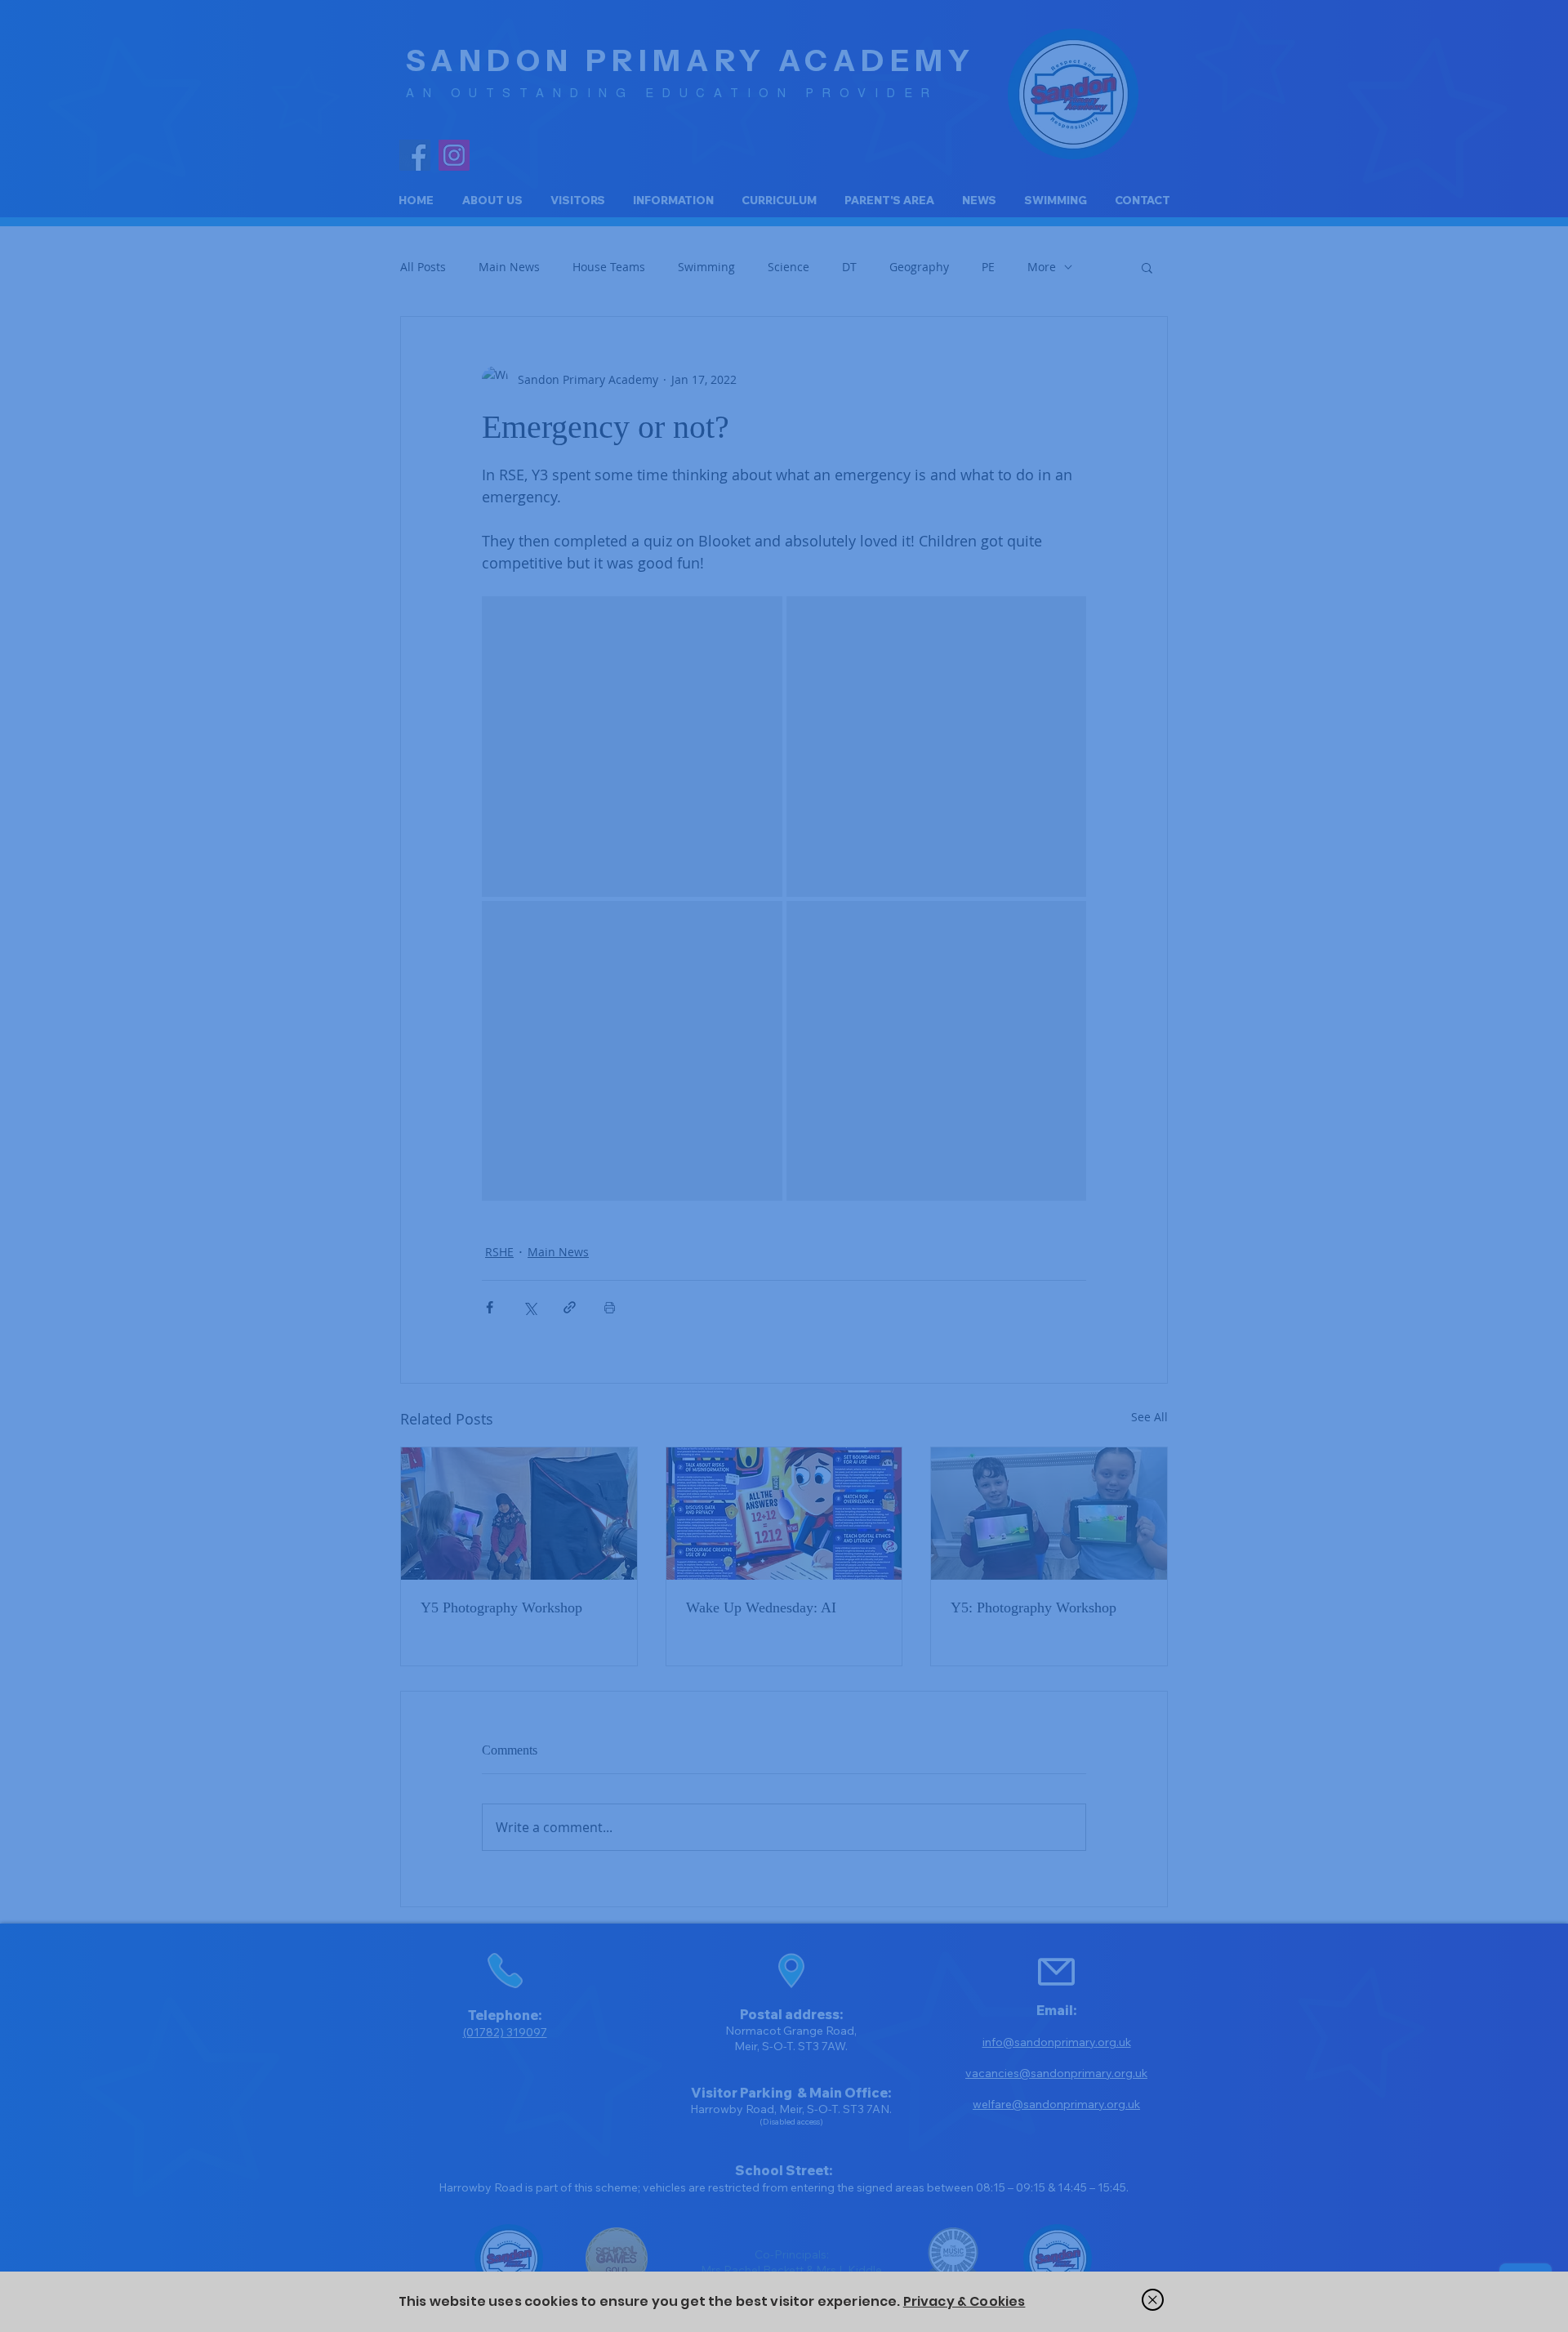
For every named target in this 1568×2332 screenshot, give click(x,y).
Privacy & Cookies (964, 2301)
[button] (1153, 2300)
